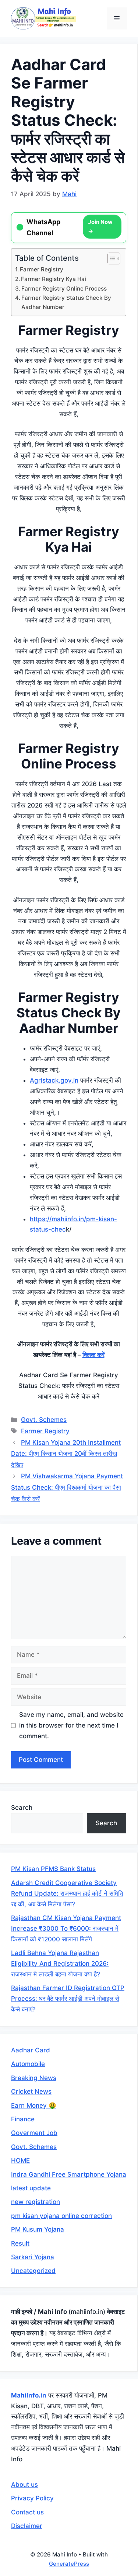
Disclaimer (27, 2526)
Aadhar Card (31, 2050)
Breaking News (34, 2078)
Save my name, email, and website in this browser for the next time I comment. (71, 1725)
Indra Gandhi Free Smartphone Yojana (69, 2174)
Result (20, 2243)
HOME (20, 2160)
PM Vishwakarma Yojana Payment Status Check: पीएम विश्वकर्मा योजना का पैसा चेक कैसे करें (67, 1487)
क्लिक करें (93, 1355)
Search (22, 1808)
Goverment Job (34, 2133)
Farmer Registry (42, 269)
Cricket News (31, 2091)
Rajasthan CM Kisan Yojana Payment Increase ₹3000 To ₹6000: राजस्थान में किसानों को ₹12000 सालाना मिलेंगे (66, 1928)
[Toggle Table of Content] (110, 258)
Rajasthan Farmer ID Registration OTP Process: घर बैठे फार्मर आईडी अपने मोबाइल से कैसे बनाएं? (68, 1999)
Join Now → (100, 227)
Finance (23, 2119)
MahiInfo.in (29, 2395)
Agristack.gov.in (54, 1080)
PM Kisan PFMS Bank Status (53, 1869)
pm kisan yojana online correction (61, 2216)
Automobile (28, 2064)
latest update (31, 2188)
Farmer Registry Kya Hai (54, 279)
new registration (36, 2202)
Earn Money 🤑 (34, 2105)
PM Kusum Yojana (38, 2229)
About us (24, 2485)
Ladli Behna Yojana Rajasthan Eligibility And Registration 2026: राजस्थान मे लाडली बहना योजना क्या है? (60, 1964)
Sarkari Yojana (33, 2257)
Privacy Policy (32, 2498)
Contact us (27, 2512)
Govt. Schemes (44, 1420)
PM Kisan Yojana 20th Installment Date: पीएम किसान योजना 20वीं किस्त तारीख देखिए (66, 1454)
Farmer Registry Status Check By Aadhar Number (66, 302)
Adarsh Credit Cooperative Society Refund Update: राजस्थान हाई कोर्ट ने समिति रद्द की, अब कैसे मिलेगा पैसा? (67, 1893)
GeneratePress (69, 2564)
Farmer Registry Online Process (64, 289)
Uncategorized (33, 2271)
